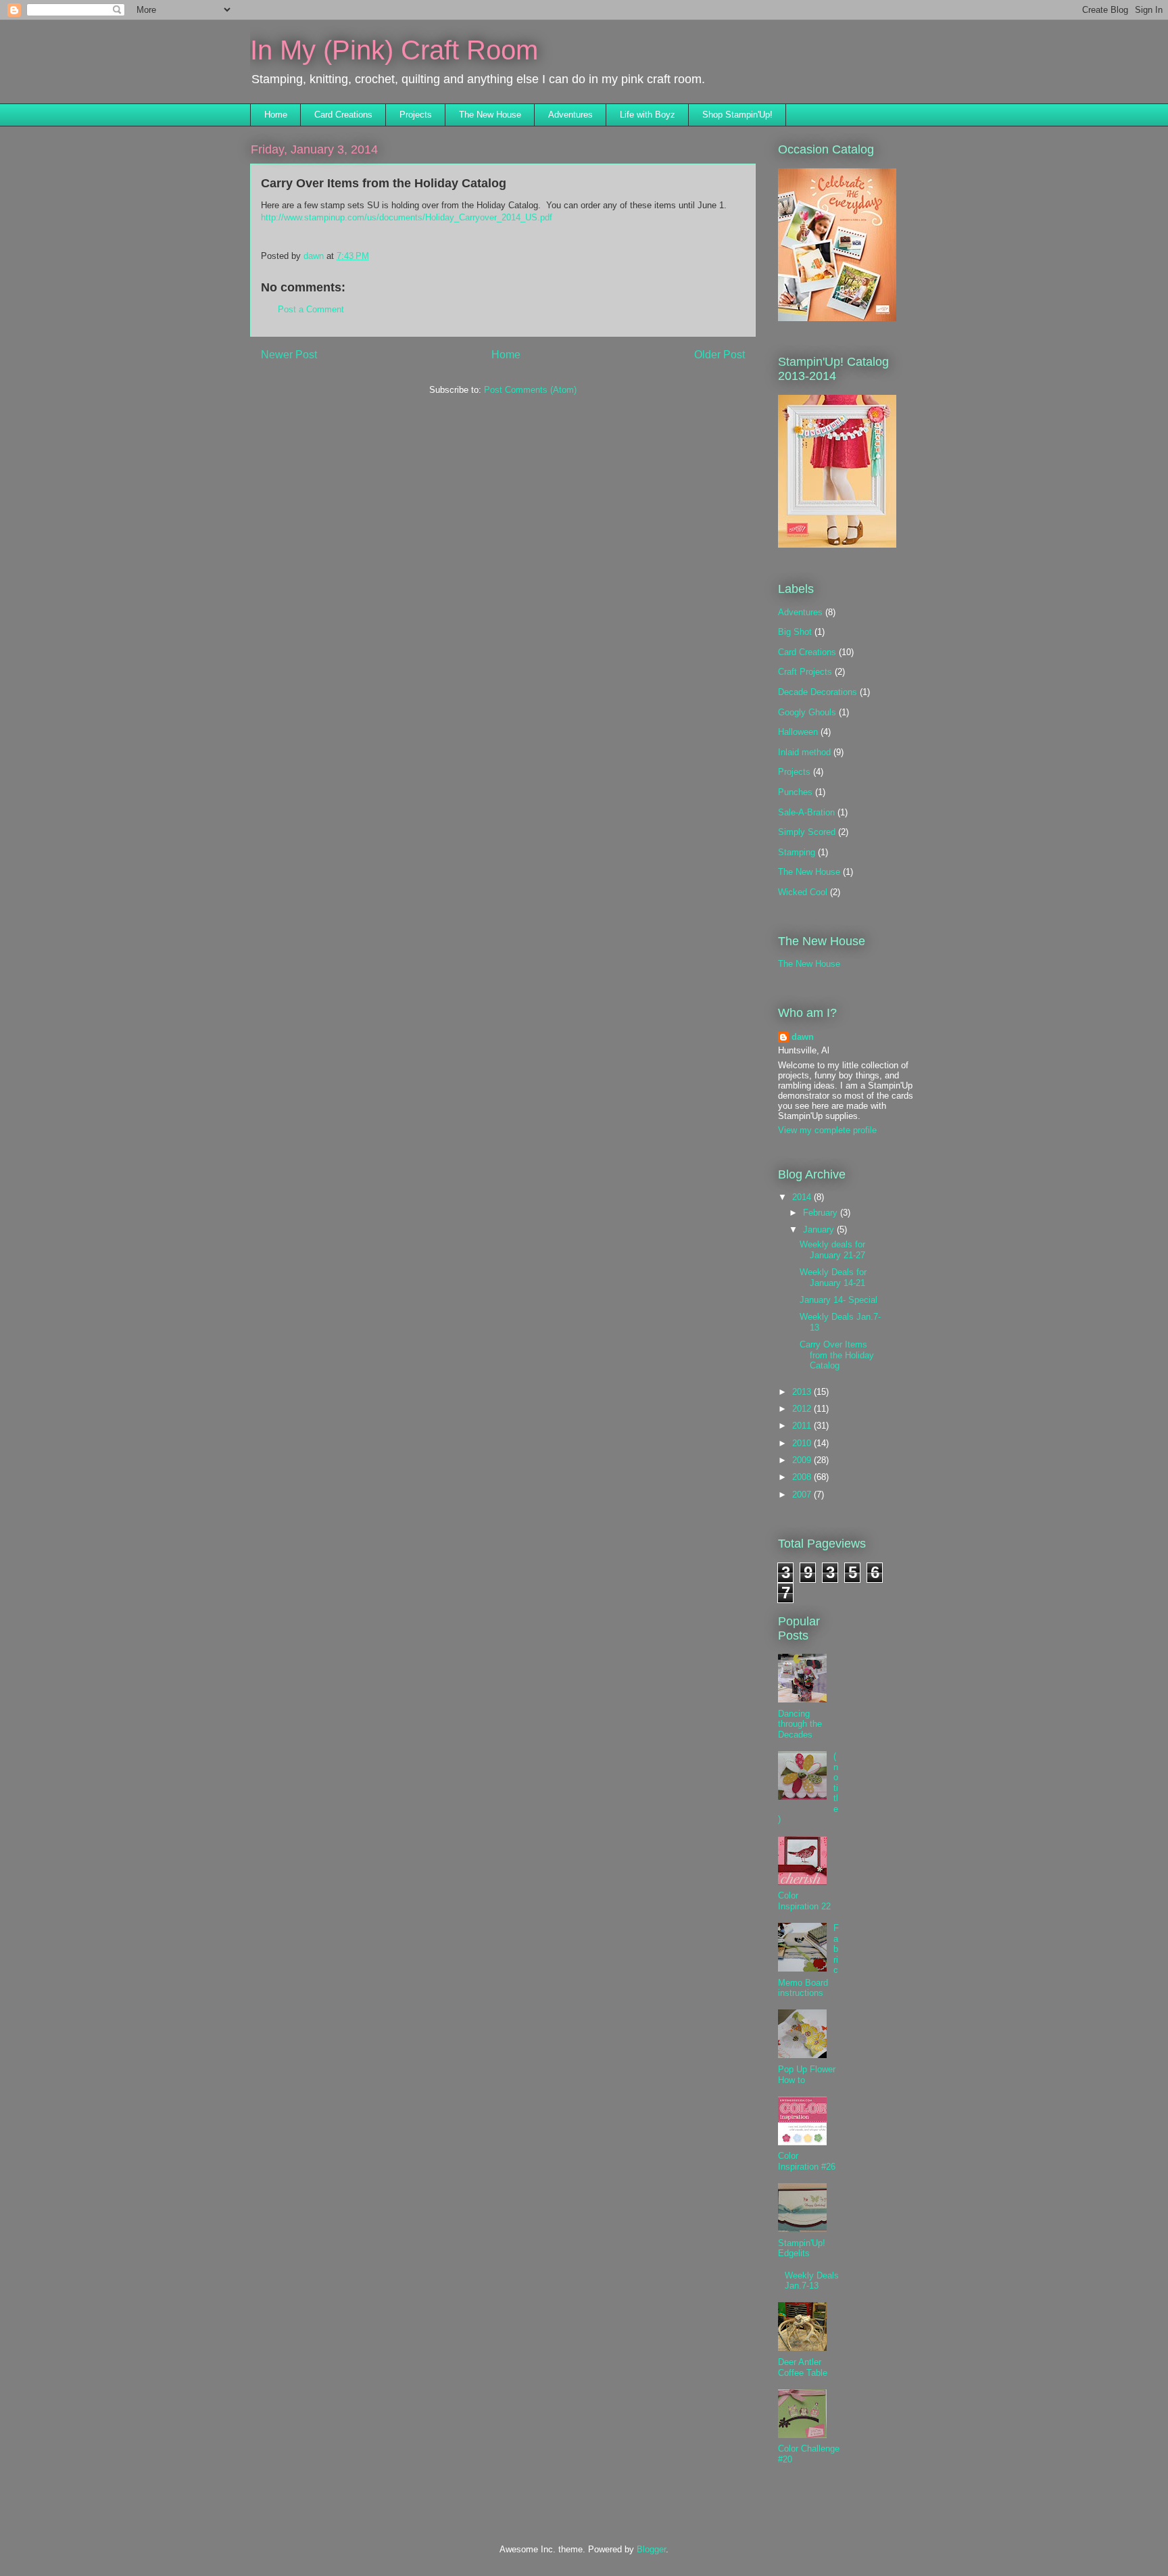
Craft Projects (805, 672)
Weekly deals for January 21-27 (832, 1250)
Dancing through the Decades (800, 1724)
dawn (803, 1037)
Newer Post (289, 355)
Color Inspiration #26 (807, 2161)
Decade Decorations (818, 692)
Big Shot (795, 632)
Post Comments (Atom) (530, 390)
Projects (416, 115)
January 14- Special (838, 1300)
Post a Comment (311, 309)
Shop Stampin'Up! (737, 115)
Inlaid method (804, 752)
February (822, 1213)
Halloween (798, 732)
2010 (803, 1443)
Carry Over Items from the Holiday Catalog (837, 1355)
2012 (803, 1409)
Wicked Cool (803, 892)
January (820, 1230)
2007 (803, 1495)
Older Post (720, 355)
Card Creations (343, 115)
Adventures (570, 115)
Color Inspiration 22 (804, 1901)
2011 (803, 1426)
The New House (490, 115)
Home (276, 115)
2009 (803, 1460)
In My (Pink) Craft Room (394, 50)
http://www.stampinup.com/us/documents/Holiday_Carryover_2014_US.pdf (407, 217)
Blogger (651, 2549)
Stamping (797, 852)
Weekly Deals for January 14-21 (833, 1278)
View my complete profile (827, 1130)
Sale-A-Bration (806, 812)
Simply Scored (807, 832)
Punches (795, 792)
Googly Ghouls (807, 712)
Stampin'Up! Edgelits (802, 2248)
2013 (803, 1392)
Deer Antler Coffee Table (803, 2367)
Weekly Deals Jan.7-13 (812, 2281)
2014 (803, 1197)
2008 (803, 1477)
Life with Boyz (648, 115)
